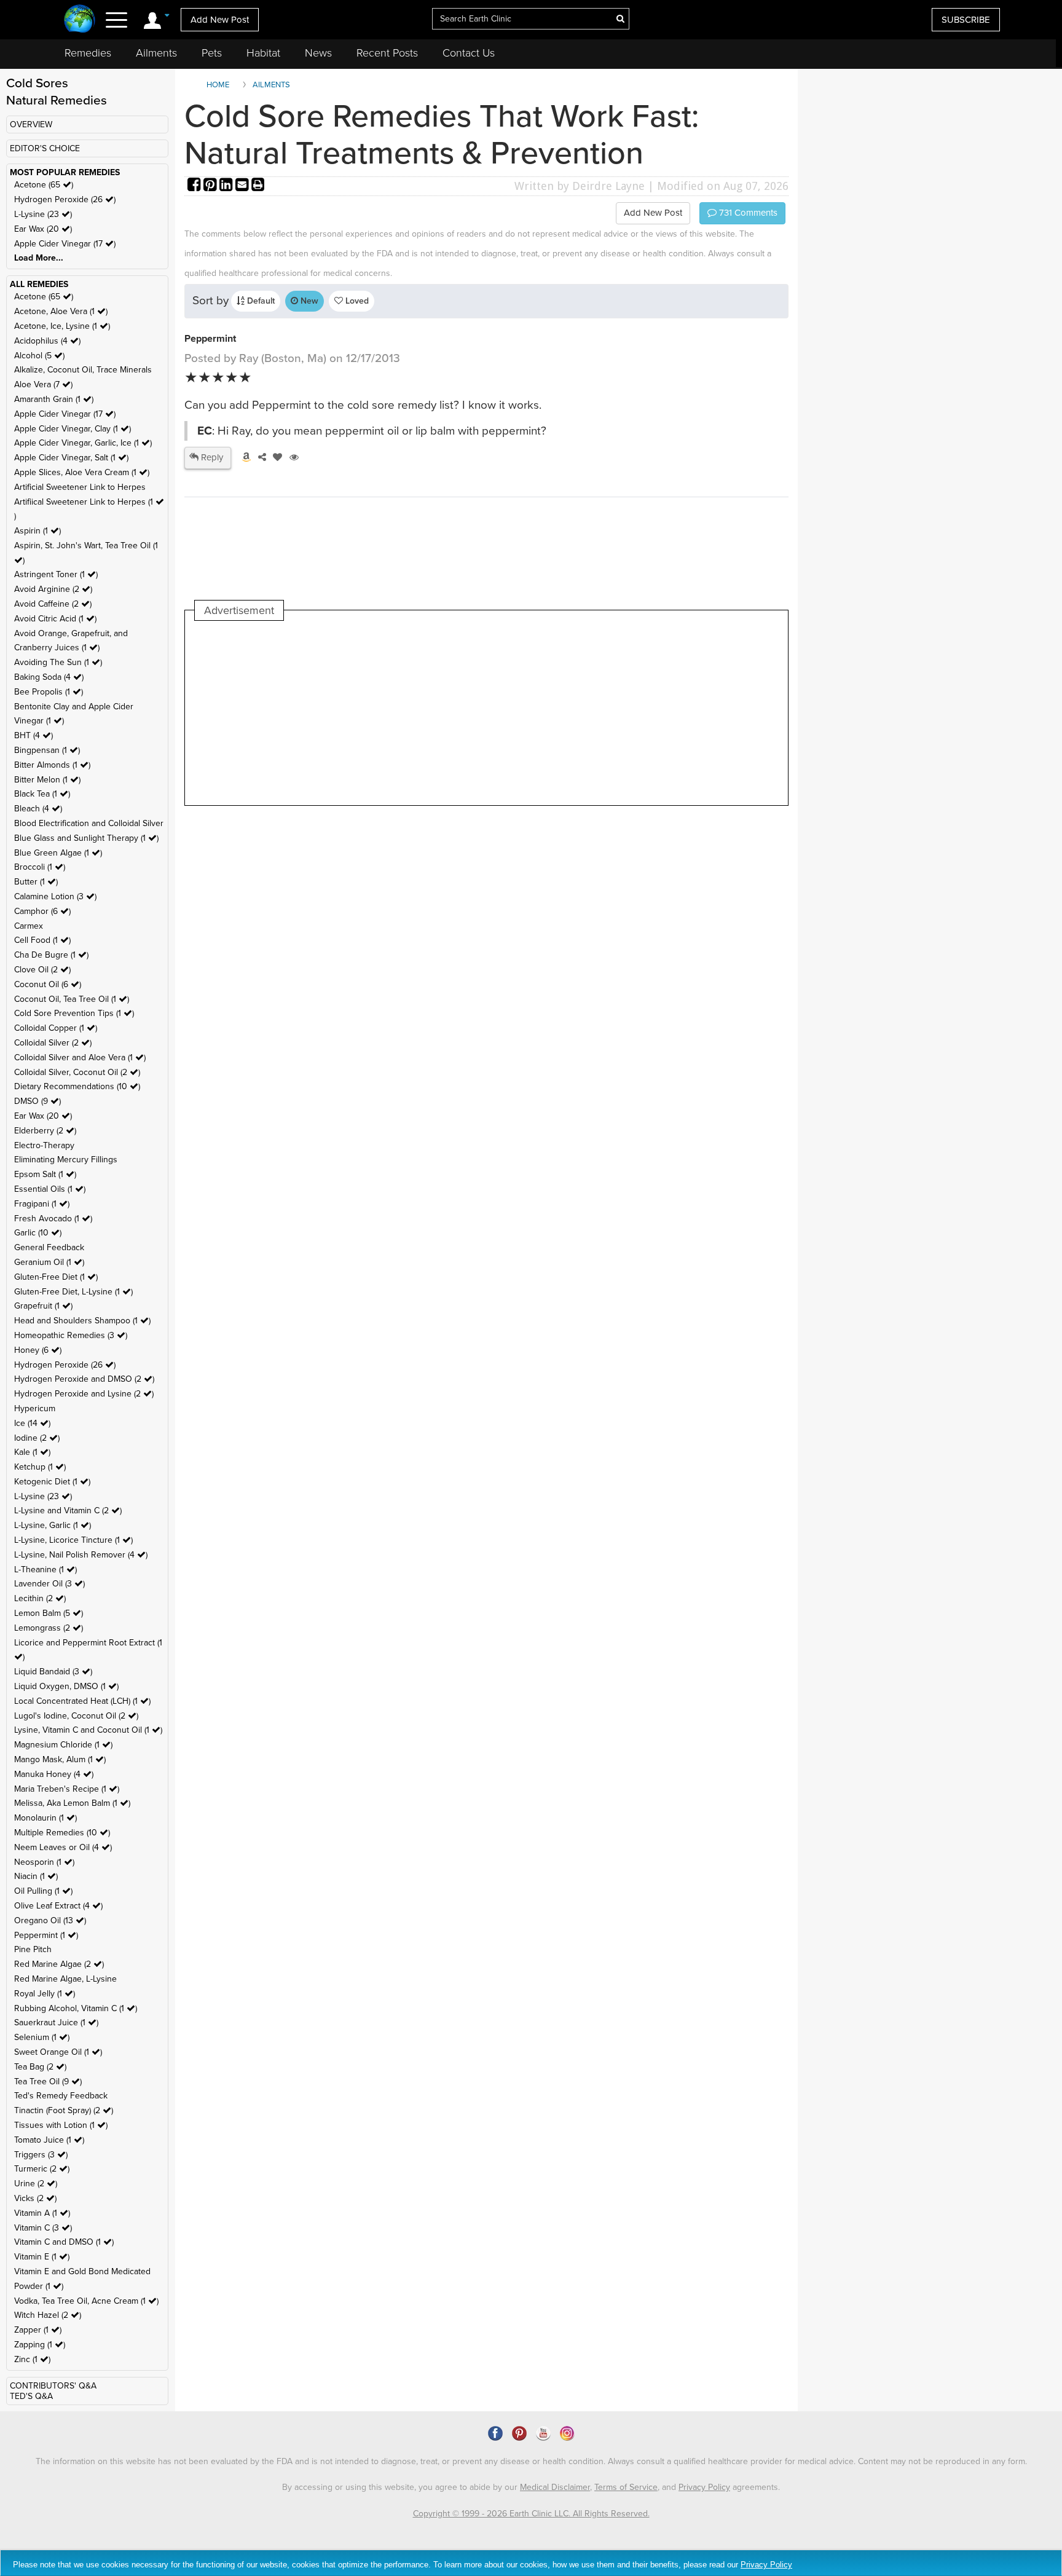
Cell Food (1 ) (42, 940)
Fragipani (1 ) (42, 1204)
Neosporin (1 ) (44, 1862)
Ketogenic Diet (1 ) (52, 1482)
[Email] (243, 186)
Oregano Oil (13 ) (50, 1920)
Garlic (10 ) (38, 1233)
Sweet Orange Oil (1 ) (58, 2052)
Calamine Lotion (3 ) (55, 896)
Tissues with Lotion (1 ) (61, 2125)
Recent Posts (387, 53)
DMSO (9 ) (37, 1101)
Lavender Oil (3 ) (49, 1584)
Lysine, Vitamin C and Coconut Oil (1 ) (88, 1730)
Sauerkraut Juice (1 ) (56, 2023)
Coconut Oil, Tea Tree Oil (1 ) (72, 999)
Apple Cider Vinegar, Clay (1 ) (73, 429)
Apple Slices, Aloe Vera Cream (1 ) (82, 472)
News (318, 53)
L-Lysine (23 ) (43, 214)
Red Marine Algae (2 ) (59, 1964)
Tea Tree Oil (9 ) (48, 2082)
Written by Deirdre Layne (580, 186)
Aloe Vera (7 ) (43, 384)
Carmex (29, 926)
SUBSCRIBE (966, 20)
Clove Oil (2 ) (42, 970)
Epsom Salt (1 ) (45, 1174)
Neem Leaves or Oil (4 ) (63, 1847)
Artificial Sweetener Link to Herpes (80, 487)
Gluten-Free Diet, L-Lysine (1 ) (73, 1292)
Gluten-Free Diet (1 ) (56, 1277)
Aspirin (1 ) (37, 531)
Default (260, 301)
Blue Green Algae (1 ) (58, 853)
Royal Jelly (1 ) (45, 1994)
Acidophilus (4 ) (47, 341)
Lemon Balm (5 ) (49, 1613)
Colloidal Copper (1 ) (56, 1028)
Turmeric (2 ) (42, 2169)
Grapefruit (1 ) (43, 1306)
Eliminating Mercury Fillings (66, 1160)
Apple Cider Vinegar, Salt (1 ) (71, 458)
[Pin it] (211, 186)
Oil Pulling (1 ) (43, 1891)
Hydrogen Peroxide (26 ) (65, 199)
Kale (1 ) (32, 1452)
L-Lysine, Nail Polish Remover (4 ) (81, 1555)
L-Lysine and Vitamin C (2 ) (68, 1511)
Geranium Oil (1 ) (49, 1262)
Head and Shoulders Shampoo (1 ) (82, 1321)
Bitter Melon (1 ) (47, 780)
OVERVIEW (31, 124)
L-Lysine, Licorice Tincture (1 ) (73, 1540)
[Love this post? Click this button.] (275, 457)
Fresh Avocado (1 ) (53, 1219)
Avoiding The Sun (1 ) (58, 662)
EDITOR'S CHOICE (45, 148)
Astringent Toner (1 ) (56, 574)
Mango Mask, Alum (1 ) (60, 1759)
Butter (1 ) (36, 882)
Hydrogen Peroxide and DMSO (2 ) (84, 1379)
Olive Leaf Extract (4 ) (58, 1906)
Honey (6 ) (38, 1350)
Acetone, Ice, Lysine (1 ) (62, 326)
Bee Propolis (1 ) (49, 692)
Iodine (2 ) (37, 1438)
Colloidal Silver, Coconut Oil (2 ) (77, 1072)
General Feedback (49, 1247)
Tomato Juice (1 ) (49, 2140)
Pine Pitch (33, 1949)
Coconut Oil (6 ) (48, 984)
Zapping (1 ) (40, 2345)
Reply (211, 457)
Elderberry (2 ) (45, 1131)
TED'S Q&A (31, 2396)
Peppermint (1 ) (46, 1935)
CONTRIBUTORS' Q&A (53, 2386)
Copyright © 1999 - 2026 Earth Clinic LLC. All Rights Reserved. (531, 2514)
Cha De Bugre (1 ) (51, 955)
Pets (212, 53)
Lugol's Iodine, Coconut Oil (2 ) (76, 1716)
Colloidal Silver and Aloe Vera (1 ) (80, 1058)
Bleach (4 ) (38, 809)
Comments (747, 213)
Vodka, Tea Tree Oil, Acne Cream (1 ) (86, 2301)
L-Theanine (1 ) (45, 1570)
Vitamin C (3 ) (43, 2228)
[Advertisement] (419, 713)
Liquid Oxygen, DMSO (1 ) (66, 1686)
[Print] (258, 186)
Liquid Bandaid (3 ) (53, 1672)
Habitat (263, 53)
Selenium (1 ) (42, 2037)
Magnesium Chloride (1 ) (63, 1745)
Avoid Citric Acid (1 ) (55, 619)
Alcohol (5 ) (39, 356)
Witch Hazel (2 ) (48, 2315)
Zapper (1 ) (38, 2330)
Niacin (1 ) (36, 1876)
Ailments (156, 53)
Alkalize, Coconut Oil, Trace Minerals (83, 370)
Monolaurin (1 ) (45, 1818)
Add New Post (220, 20)
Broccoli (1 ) (40, 867)
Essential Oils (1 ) (50, 1189)
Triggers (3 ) (41, 2155)
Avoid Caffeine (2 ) (53, 604)
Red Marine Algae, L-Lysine (65, 1979)
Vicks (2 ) (35, 2198)
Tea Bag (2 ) (40, 2067)
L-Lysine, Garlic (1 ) (53, 1525)
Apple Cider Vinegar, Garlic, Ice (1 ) (83, 443)
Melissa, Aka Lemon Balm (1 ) (72, 1803)
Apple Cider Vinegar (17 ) (65, 244)
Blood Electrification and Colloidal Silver (89, 823)
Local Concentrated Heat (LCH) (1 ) (82, 1701)
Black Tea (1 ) (42, 794)
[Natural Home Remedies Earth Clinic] (80, 20)
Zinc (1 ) (32, 2359)
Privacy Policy (704, 2487)
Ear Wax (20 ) (43, 229)
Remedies (88, 53)
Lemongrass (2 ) (49, 1628)
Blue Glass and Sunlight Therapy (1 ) (86, 838)
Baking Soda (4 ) (49, 677)
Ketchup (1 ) (40, 1467)
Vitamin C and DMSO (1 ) (64, 2242)
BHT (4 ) (33, 735)
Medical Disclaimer (555, 2487)
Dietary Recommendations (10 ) (77, 1086)
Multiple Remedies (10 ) (62, 1833)
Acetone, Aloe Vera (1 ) (61, 311)
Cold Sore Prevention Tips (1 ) (74, 1013)
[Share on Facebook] (195, 186)
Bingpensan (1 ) (47, 750)
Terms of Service (626, 2487)
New (308, 301)
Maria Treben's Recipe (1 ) (67, 1789)
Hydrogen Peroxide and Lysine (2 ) (84, 1394)
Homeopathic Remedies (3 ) (71, 1335)
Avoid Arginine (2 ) (53, 589)
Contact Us (469, 53)
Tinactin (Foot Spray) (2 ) (64, 2110)
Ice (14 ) (32, 1423)
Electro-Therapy (44, 1145)
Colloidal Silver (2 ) (53, 1043)
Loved (356, 301)
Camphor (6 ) (42, 911)
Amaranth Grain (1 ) (54, 399)
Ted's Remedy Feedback (61, 2096)
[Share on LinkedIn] (227, 186)
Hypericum (35, 1408)
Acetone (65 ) (44, 185)
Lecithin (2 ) (40, 1598)
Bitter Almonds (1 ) (52, 765)
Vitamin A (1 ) (42, 2213)
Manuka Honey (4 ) (54, 1774)
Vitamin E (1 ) (42, 2257)
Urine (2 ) (36, 2184)
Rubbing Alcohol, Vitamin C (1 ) (76, 2008)
